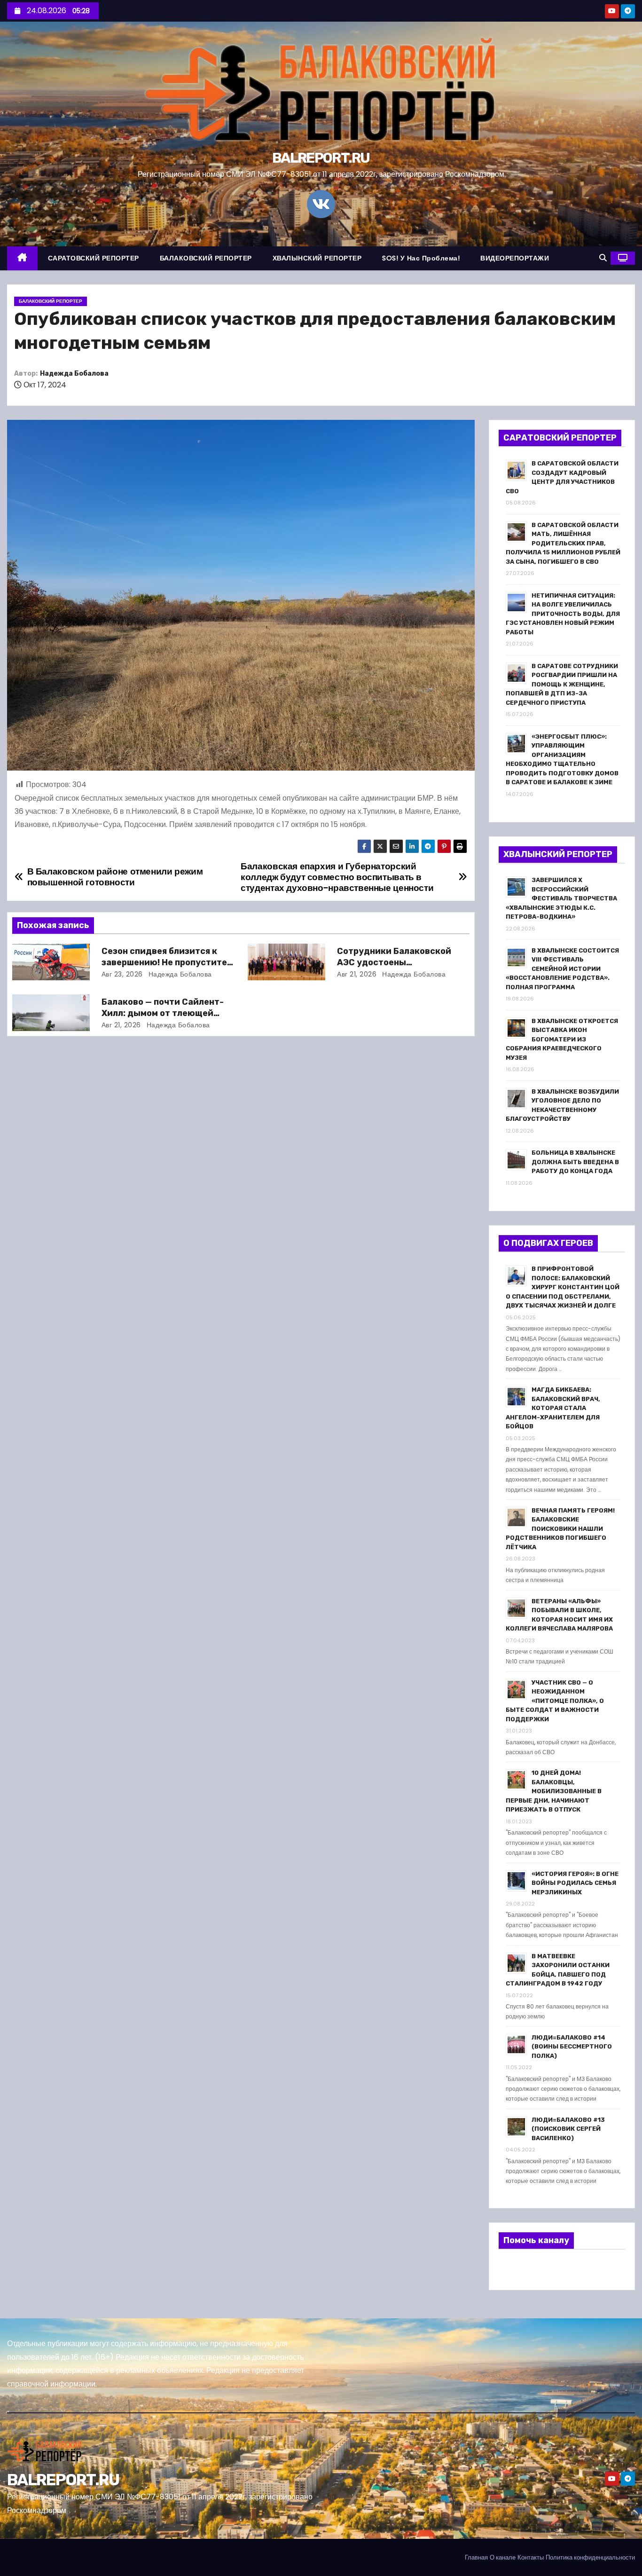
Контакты (531, 2557)
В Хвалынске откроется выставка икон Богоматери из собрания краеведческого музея (562, 1039)
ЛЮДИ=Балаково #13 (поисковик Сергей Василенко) (568, 2129)
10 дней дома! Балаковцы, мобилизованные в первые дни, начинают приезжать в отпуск (554, 1791)
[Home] (22, 258)
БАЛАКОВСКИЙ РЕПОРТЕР (206, 258)
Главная (476, 2557)
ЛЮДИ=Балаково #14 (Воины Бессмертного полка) (572, 2047)
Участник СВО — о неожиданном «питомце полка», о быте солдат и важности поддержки (555, 1701)
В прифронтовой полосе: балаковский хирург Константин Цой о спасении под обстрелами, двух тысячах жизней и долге (563, 1287)
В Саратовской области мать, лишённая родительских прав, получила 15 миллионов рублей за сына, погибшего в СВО (563, 543)
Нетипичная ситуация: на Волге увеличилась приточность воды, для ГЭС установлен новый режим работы (563, 614)
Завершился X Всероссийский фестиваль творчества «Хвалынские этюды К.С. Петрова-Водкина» (561, 898)
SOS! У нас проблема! (421, 258)
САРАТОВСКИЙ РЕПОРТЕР (94, 258)
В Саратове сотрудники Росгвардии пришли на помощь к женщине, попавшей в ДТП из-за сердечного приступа (562, 684)
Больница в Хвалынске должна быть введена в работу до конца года (575, 1162)
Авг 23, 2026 (122, 974)
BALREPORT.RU (321, 158)
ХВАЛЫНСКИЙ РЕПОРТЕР (317, 258)
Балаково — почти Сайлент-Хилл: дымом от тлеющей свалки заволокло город (163, 1013)
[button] (603, 258)
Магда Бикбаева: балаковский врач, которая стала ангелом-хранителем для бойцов (553, 1408)
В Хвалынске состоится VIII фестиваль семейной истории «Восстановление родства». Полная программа (562, 969)
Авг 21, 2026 (357, 974)
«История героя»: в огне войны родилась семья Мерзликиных (575, 1883)
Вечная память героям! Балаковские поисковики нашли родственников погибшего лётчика (560, 1529)
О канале (503, 2557)
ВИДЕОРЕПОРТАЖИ (515, 258)
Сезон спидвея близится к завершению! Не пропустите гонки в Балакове (164, 962)
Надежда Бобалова (74, 374)
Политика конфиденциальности (590, 2557)
